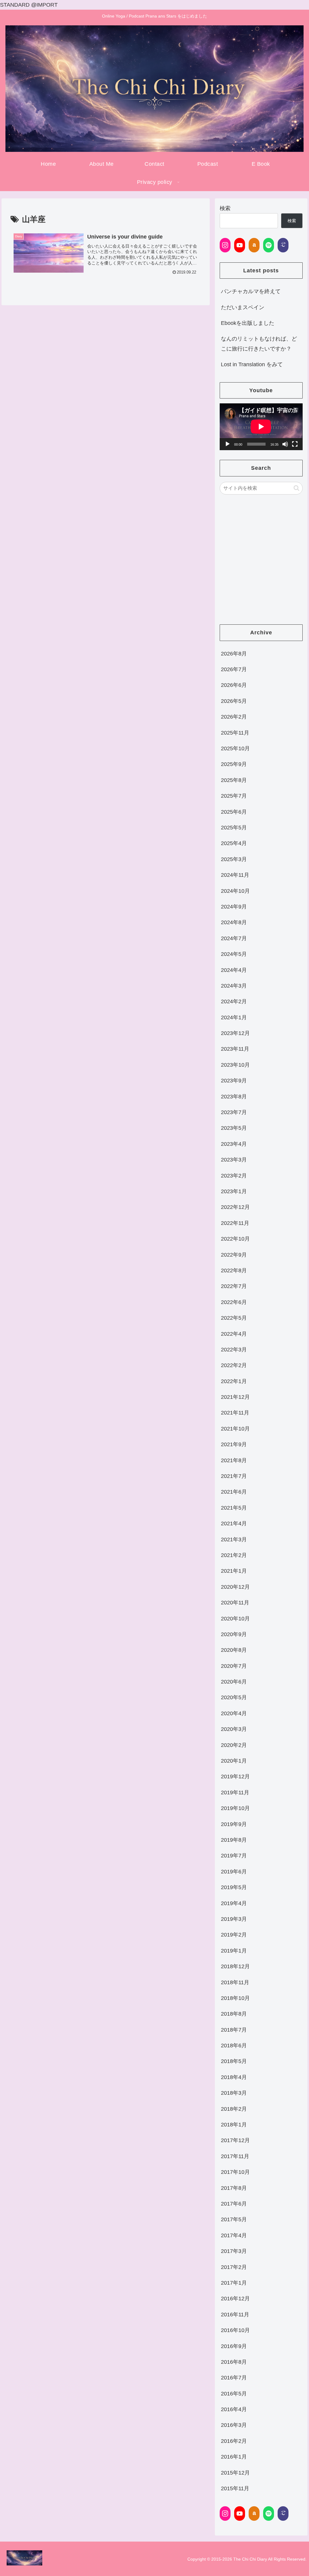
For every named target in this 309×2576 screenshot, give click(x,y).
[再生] (228, 444)
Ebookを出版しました (248, 323)
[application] (261, 427)
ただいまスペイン (243, 307)
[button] (296, 488)
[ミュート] (285, 444)
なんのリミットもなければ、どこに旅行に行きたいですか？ (259, 344)
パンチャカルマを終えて (251, 291)
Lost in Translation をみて (252, 364)
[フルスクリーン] (295, 444)
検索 (225, 208)
